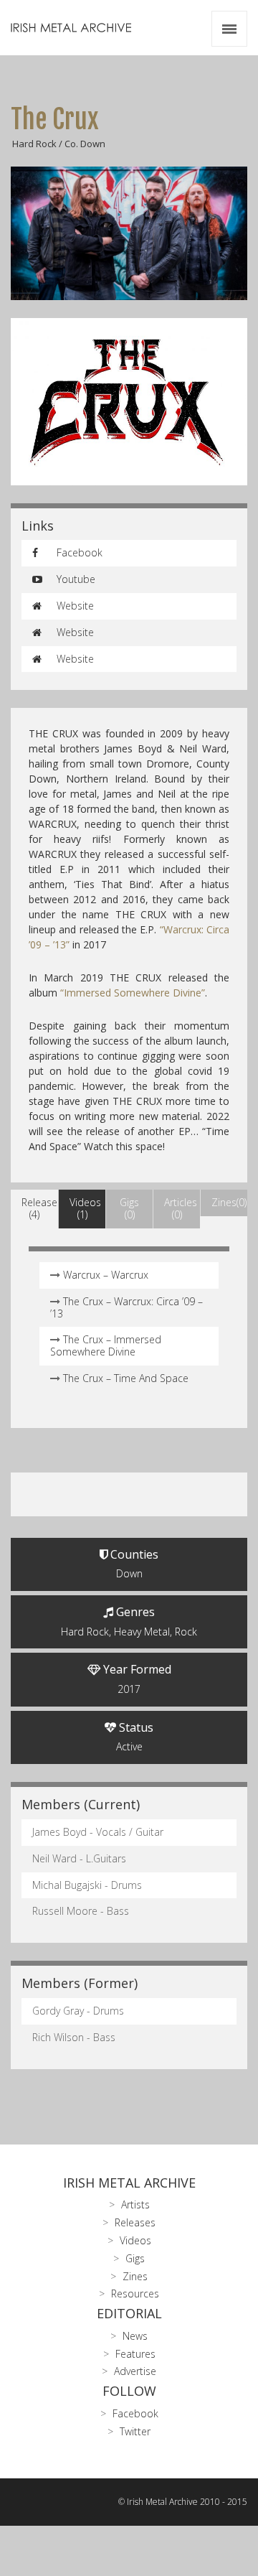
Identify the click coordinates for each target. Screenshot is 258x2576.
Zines (135, 2276)
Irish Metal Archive (129, 2183)
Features (135, 2354)
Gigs (135, 2258)
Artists (135, 2204)
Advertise (135, 2371)
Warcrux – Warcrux (106, 1275)
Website (74, 606)
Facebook (78, 552)
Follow (129, 2391)
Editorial (129, 2313)
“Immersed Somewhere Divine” (133, 993)
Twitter (135, 2431)
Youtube (75, 579)
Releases (135, 2222)
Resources (135, 2293)
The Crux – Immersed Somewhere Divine (106, 1345)
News (135, 2336)
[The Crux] (129, 233)
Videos (135, 2240)
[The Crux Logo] (129, 402)
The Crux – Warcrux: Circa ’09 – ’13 (126, 1307)
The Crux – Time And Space (126, 1378)
